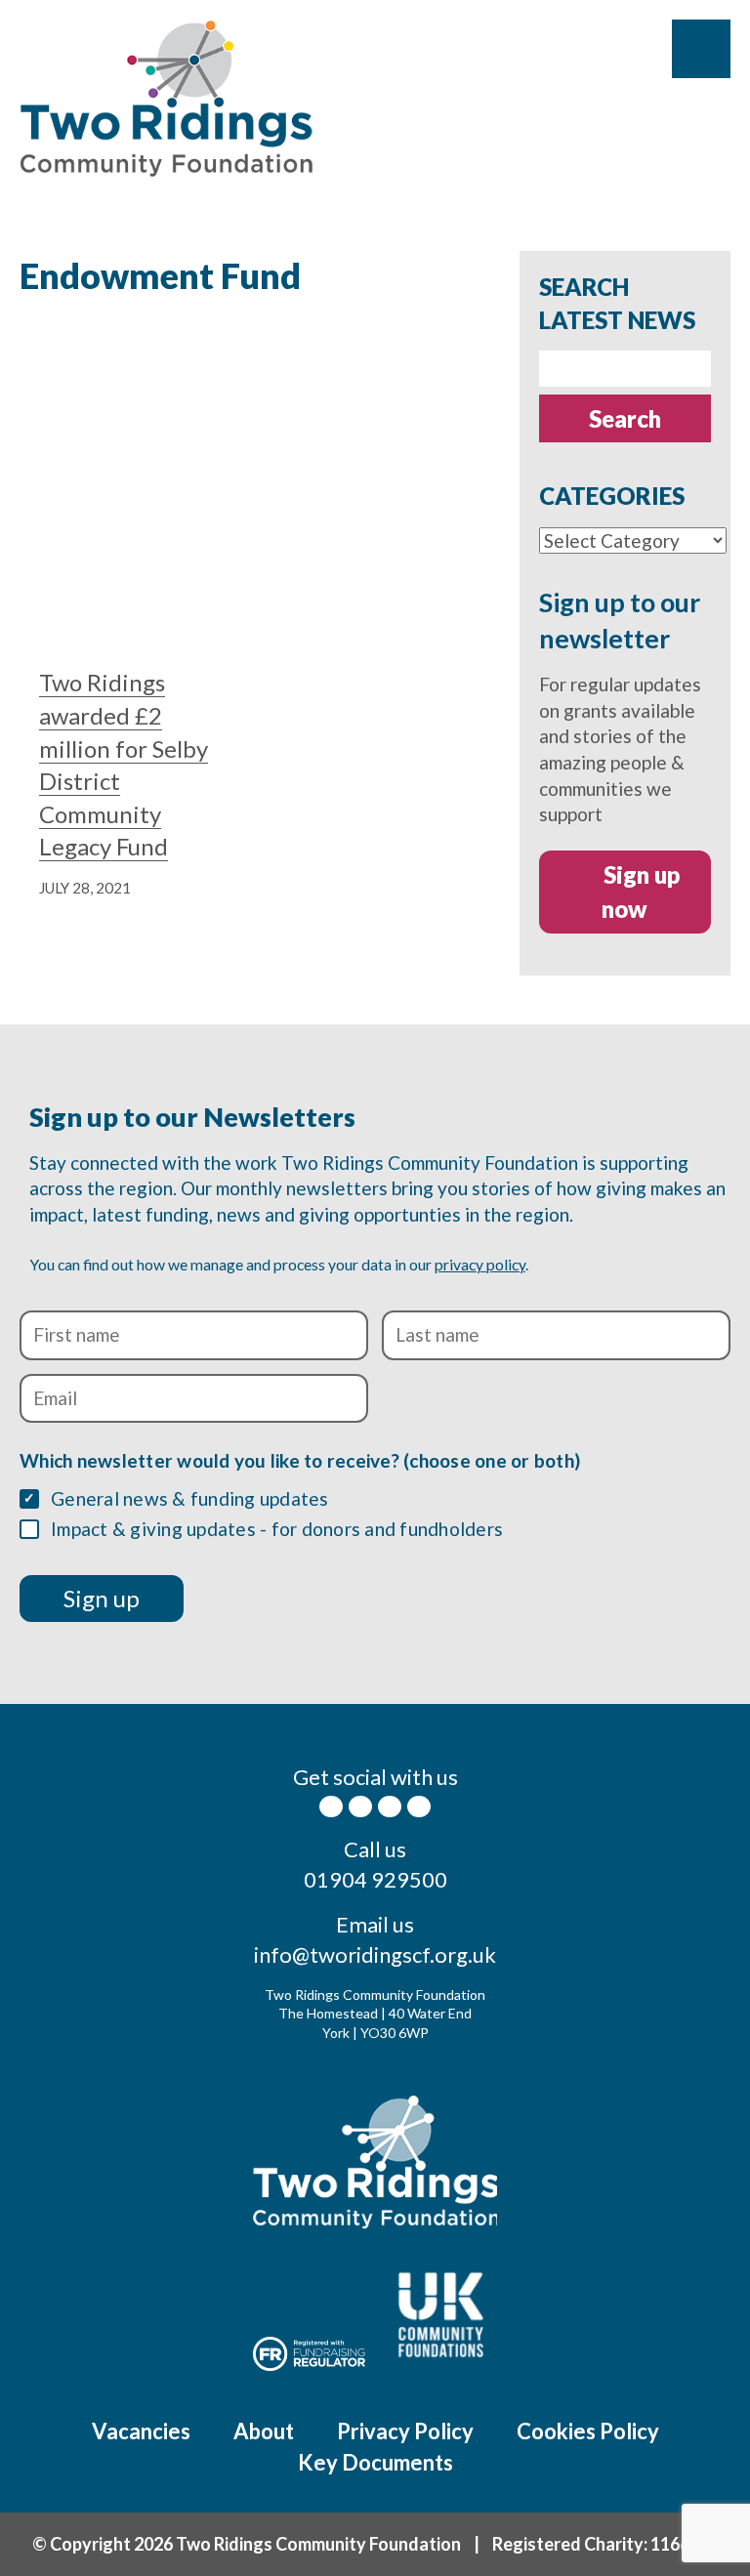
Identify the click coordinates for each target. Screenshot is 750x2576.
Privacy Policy (405, 2431)
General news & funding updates (190, 1498)
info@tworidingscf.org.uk (375, 1954)
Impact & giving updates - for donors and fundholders (277, 1529)
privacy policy (480, 1264)
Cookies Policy (588, 2431)
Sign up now (641, 892)
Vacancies (141, 2431)
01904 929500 (375, 1879)
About (264, 2431)
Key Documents (375, 2462)
